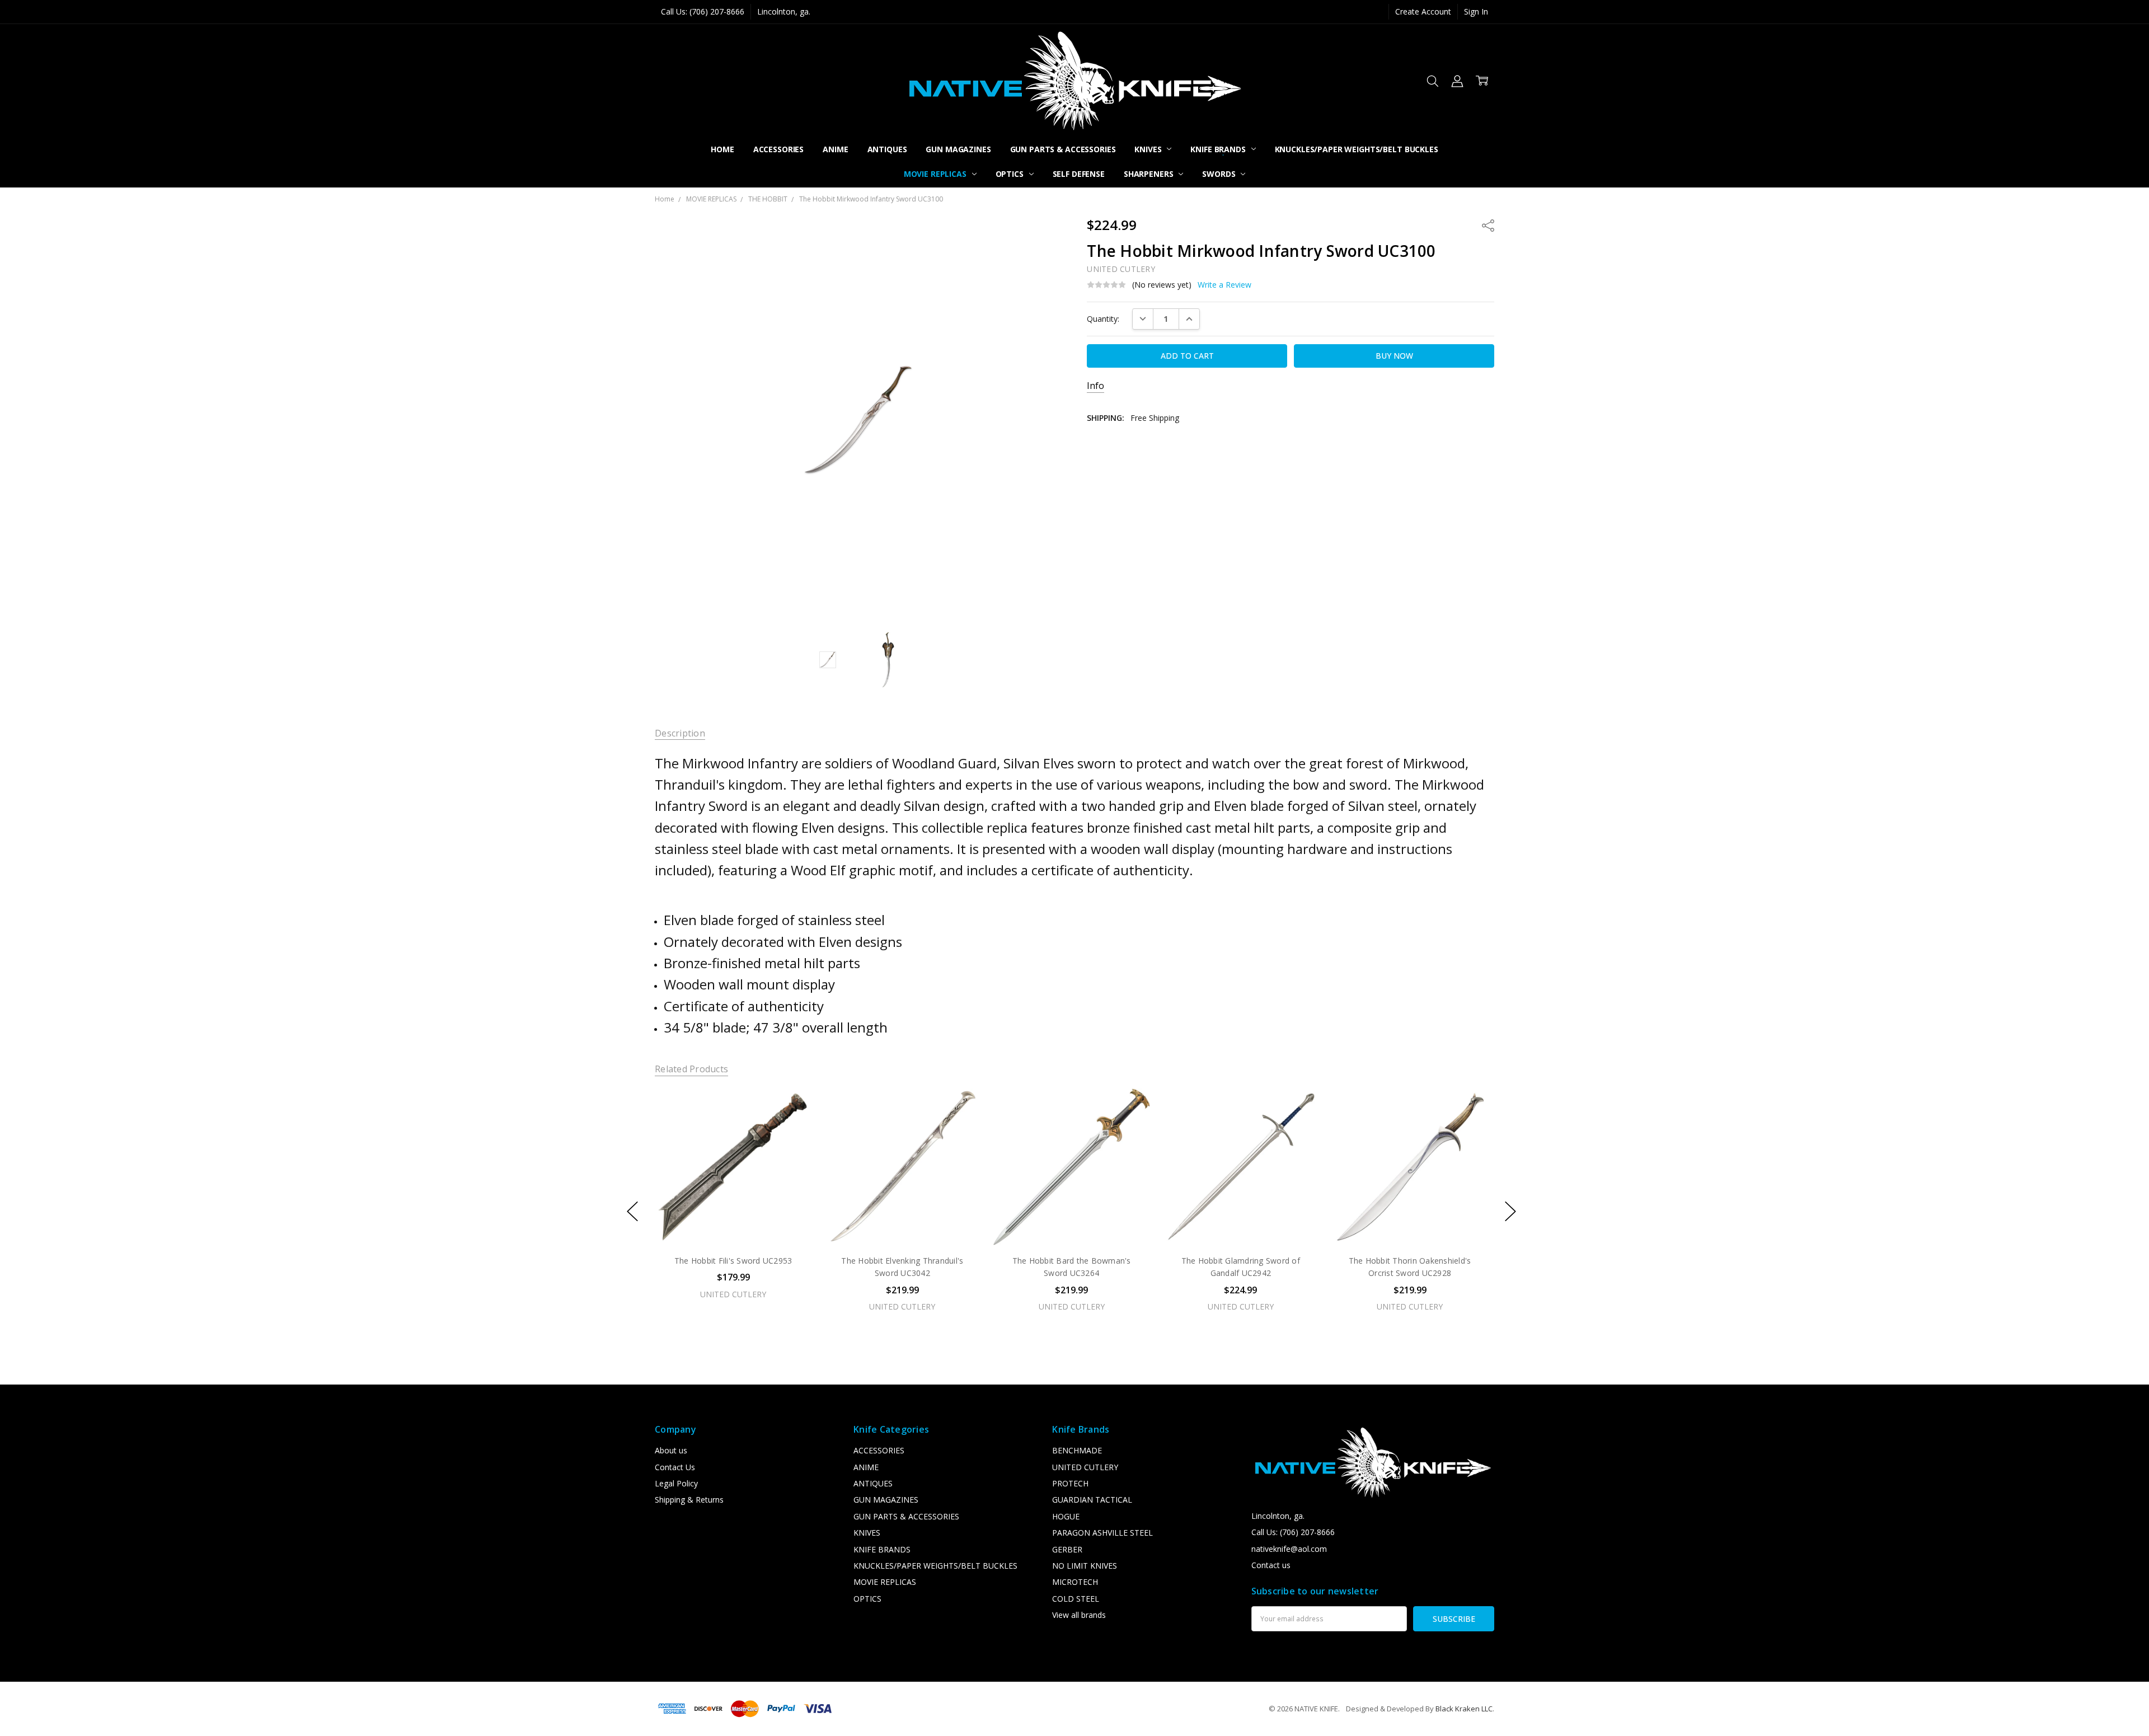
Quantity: (1103, 319)
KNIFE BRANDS (1219, 149)
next (1510, 1212)
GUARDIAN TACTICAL (1092, 1500)
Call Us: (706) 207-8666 (703, 11)
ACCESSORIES (778, 149)
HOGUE (1066, 1516)
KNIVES (1149, 149)
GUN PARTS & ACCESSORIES (1063, 149)
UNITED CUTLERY (1085, 1467)
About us (671, 1450)
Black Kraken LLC (1464, 1709)
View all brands (1079, 1615)
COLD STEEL (1076, 1599)
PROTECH (1070, 1483)
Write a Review (1224, 285)
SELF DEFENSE (1079, 174)
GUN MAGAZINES (958, 149)
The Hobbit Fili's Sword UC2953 (733, 1261)
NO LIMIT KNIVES (1085, 1566)
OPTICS (1011, 174)
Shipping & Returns (689, 1500)
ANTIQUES (887, 149)
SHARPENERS (1149, 174)
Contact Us (675, 1467)
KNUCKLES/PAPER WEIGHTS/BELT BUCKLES (1357, 149)
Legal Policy (676, 1483)
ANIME (835, 149)
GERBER (1067, 1549)
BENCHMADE (1077, 1450)
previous (632, 1212)
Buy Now (733, 1222)
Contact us (1271, 1565)
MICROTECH (1075, 1582)
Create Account (1423, 11)
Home (722, 149)
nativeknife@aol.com (1289, 1549)
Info (1095, 386)
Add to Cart (733, 1197)
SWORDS (1220, 174)
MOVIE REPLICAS (936, 174)
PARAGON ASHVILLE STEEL (1102, 1533)
